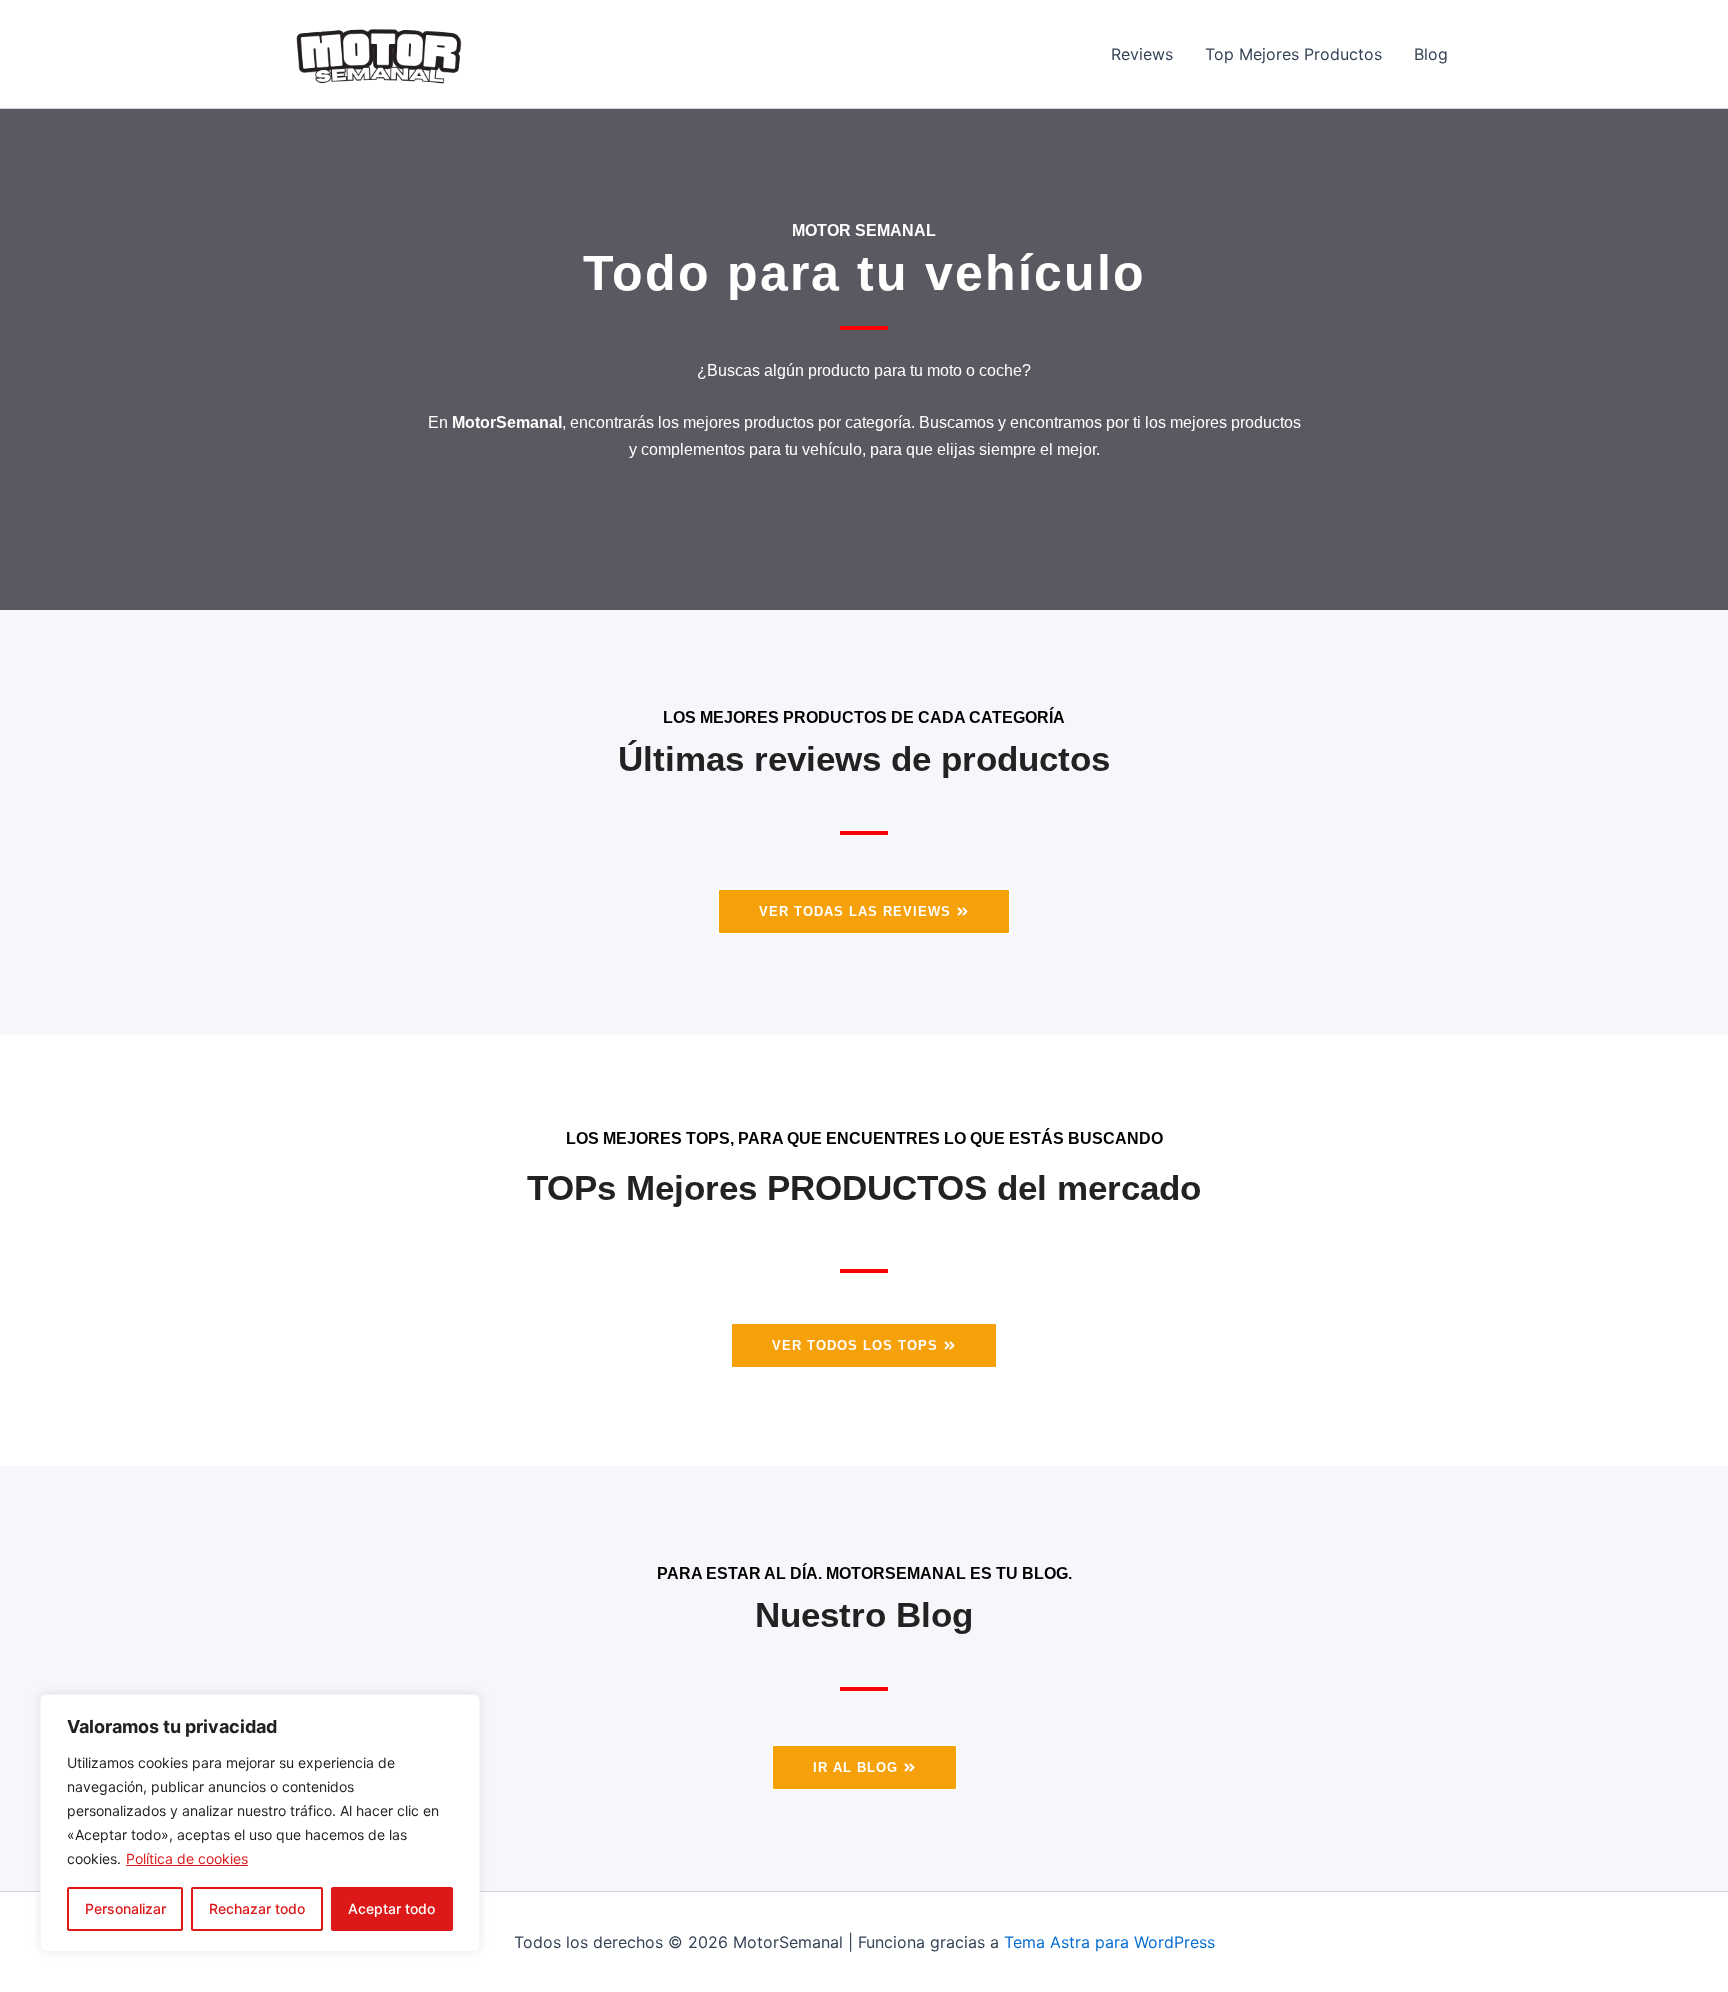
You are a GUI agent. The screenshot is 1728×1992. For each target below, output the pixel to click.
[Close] (459, 1711)
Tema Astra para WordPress (1109, 1942)
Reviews (1142, 54)
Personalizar (125, 1908)
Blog (1431, 54)
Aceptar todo (391, 1908)
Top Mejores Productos (1293, 54)
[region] (260, 1823)
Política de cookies (187, 1858)
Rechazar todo (257, 1908)
